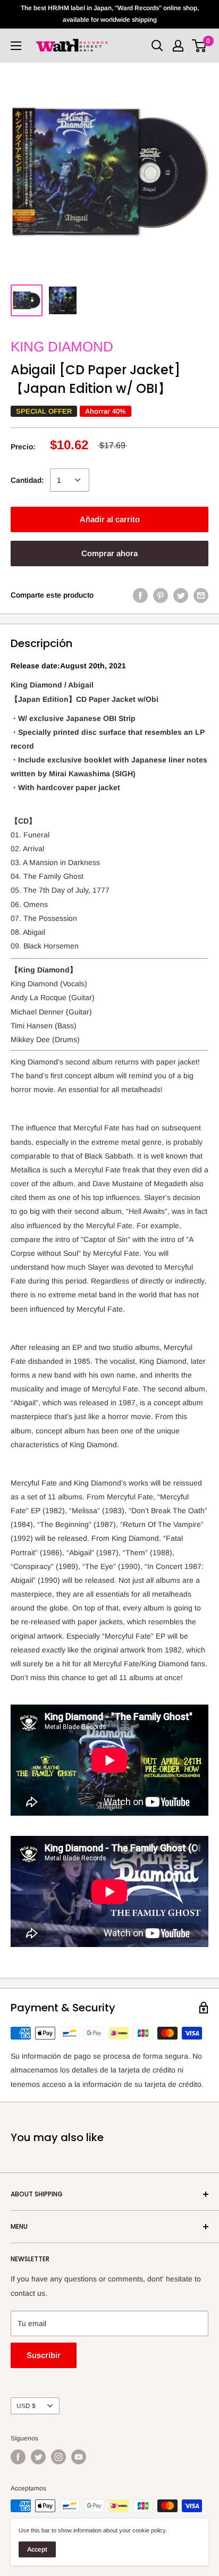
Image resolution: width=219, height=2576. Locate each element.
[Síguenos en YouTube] (79, 2457)
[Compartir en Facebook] (140, 595)
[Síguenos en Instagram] (58, 2457)
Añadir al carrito (110, 519)
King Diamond (62, 347)
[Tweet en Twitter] (181, 595)
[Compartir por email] (201, 595)
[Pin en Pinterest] (161, 595)
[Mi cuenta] (178, 46)
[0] (200, 46)
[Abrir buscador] (157, 46)
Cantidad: (27, 480)
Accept (37, 2549)
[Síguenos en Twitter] (38, 2457)
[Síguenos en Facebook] (18, 2457)
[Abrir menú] (16, 46)
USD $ (26, 2406)
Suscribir (44, 2355)
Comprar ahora (109, 553)
